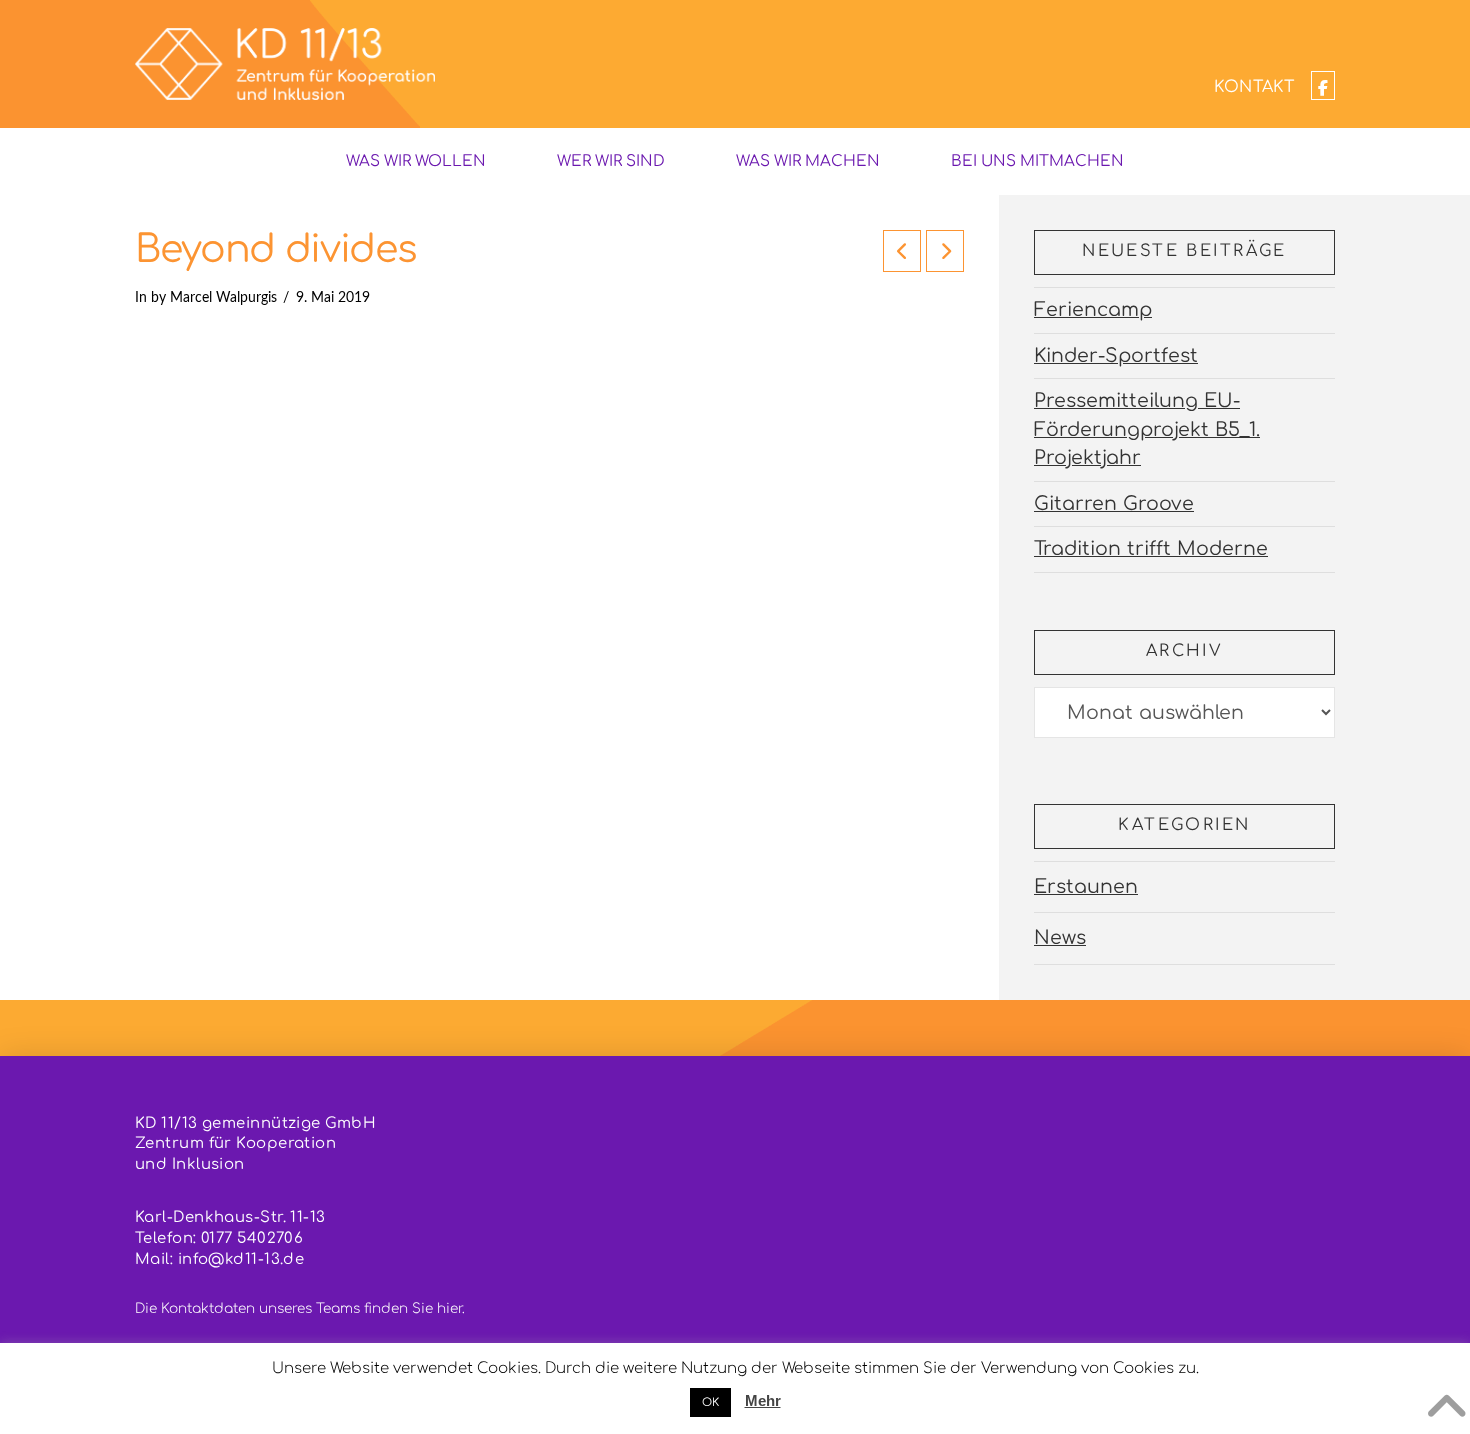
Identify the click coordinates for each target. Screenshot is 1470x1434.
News (1060, 937)
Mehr (763, 1400)
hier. (451, 1308)
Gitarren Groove (1114, 503)
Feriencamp (1093, 309)
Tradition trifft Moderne (1151, 548)
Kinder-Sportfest (1116, 355)
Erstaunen (1086, 886)
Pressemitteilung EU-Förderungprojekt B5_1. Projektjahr (1147, 429)
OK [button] (710, 1402)
